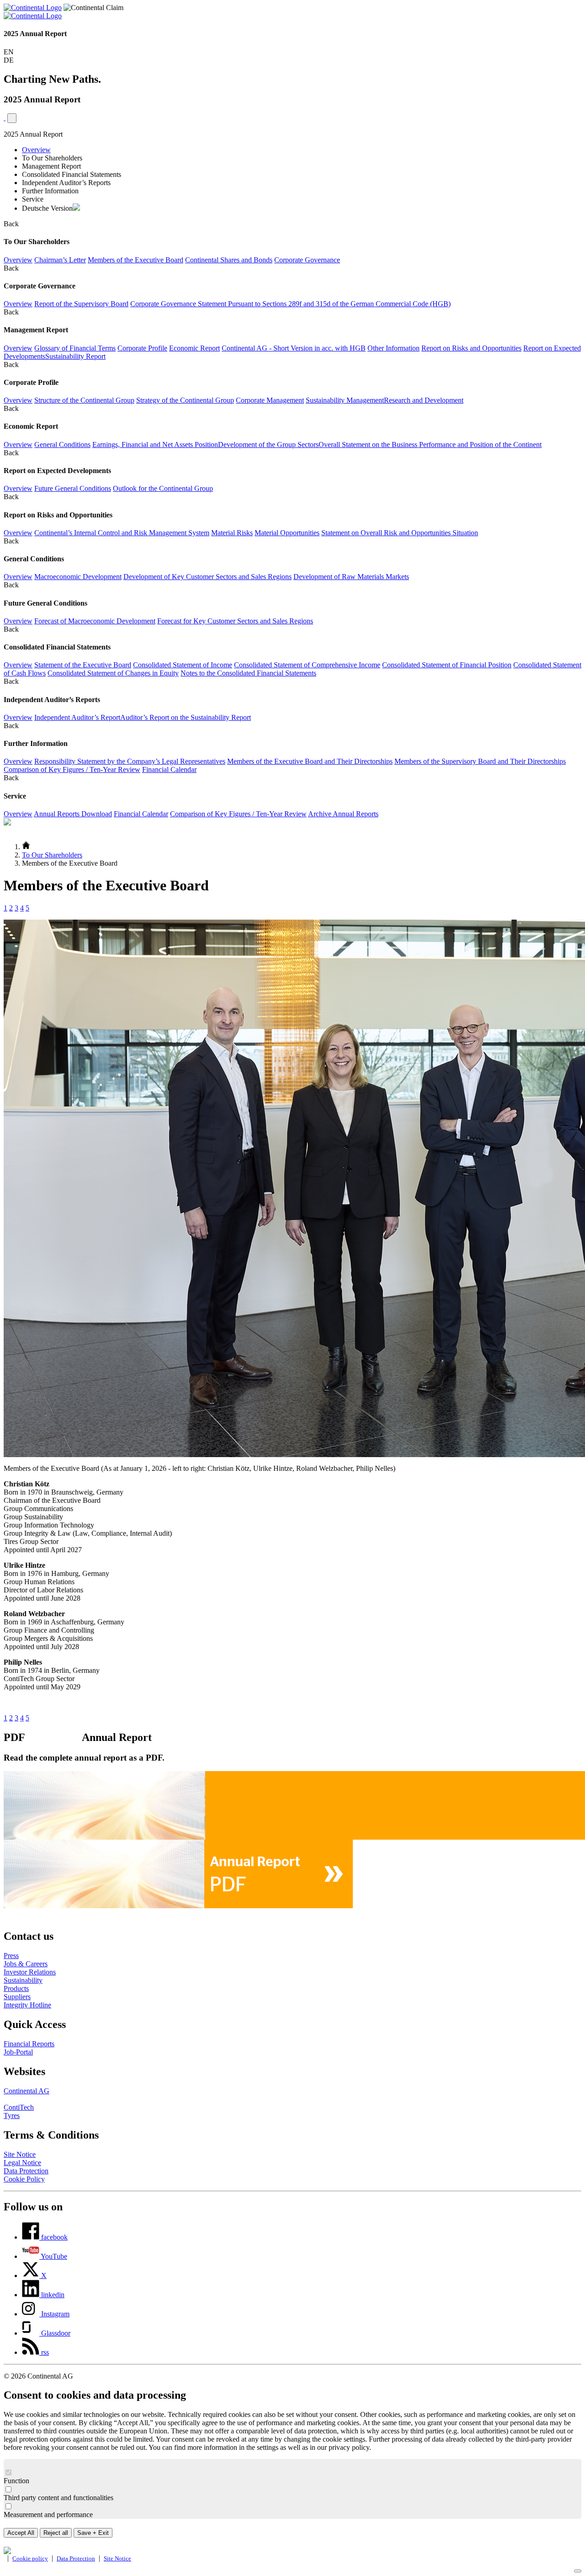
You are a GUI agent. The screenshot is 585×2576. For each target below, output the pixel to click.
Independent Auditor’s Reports (66, 183)
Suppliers (17, 1997)
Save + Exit (93, 2533)
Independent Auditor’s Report (77, 717)
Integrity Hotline (27, 2005)
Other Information (394, 348)
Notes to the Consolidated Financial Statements (248, 673)
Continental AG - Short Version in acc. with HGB (294, 348)
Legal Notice (22, 2163)
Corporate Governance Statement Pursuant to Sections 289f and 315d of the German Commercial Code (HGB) (290, 304)
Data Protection (26, 2171)
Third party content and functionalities (58, 2498)
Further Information (50, 191)
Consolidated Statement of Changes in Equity (113, 673)
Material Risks (232, 533)
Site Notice (20, 2154)
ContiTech (19, 2107)
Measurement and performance (48, 2515)
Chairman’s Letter (60, 260)
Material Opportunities (287, 533)
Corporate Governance (307, 260)
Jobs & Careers (26, 1964)
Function (16, 2481)
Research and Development (424, 400)
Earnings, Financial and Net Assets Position (155, 444)
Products (16, 1988)
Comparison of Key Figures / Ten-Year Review (72, 769)
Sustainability (23, 1980)
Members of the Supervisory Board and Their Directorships (480, 761)
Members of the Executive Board (136, 260)
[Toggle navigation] (12, 118)
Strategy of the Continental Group (185, 400)
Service (33, 199)
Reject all (56, 2533)
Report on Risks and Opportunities (471, 348)
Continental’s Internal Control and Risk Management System (122, 533)
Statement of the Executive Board (83, 665)
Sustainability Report (75, 356)
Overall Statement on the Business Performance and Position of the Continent (430, 444)
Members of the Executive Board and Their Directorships (310, 761)
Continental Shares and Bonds (229, 260)
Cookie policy (30, 2559)
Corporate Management (270, 400)
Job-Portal (18, 2052)
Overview (36, 150)
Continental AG (27, 2091)
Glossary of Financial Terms (75, 348)
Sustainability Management (345, 400)
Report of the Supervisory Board (81, 304)
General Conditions (62, 444)
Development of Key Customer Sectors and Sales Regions (207, 577)
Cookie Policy (24, 2179)
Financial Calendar (169, 769)
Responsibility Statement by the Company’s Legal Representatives (130, 761)
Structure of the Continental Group (84, 400)
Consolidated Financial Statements (72, 174)
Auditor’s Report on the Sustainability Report (186, 717)
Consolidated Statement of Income (183, 665)
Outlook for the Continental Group (163, 488)
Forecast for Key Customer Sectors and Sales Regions (235, 621)
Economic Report (194, 348)
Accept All (21, 2533)
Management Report (51, 166)
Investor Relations (30, 1972)
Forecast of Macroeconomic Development (95, 621)
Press (11, 1956)
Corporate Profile (142, 348)
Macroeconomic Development (78, 577)
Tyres (12, 2116)
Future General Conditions (73, 488)
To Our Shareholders (52, 158)
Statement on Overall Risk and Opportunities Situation (400, 533)
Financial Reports (29, 2044)
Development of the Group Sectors (268, 444)
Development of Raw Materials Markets (351, 577)
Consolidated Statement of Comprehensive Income (307, 665)
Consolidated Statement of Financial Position (447, 665)
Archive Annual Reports (343, 814)
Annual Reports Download (73, 814)
